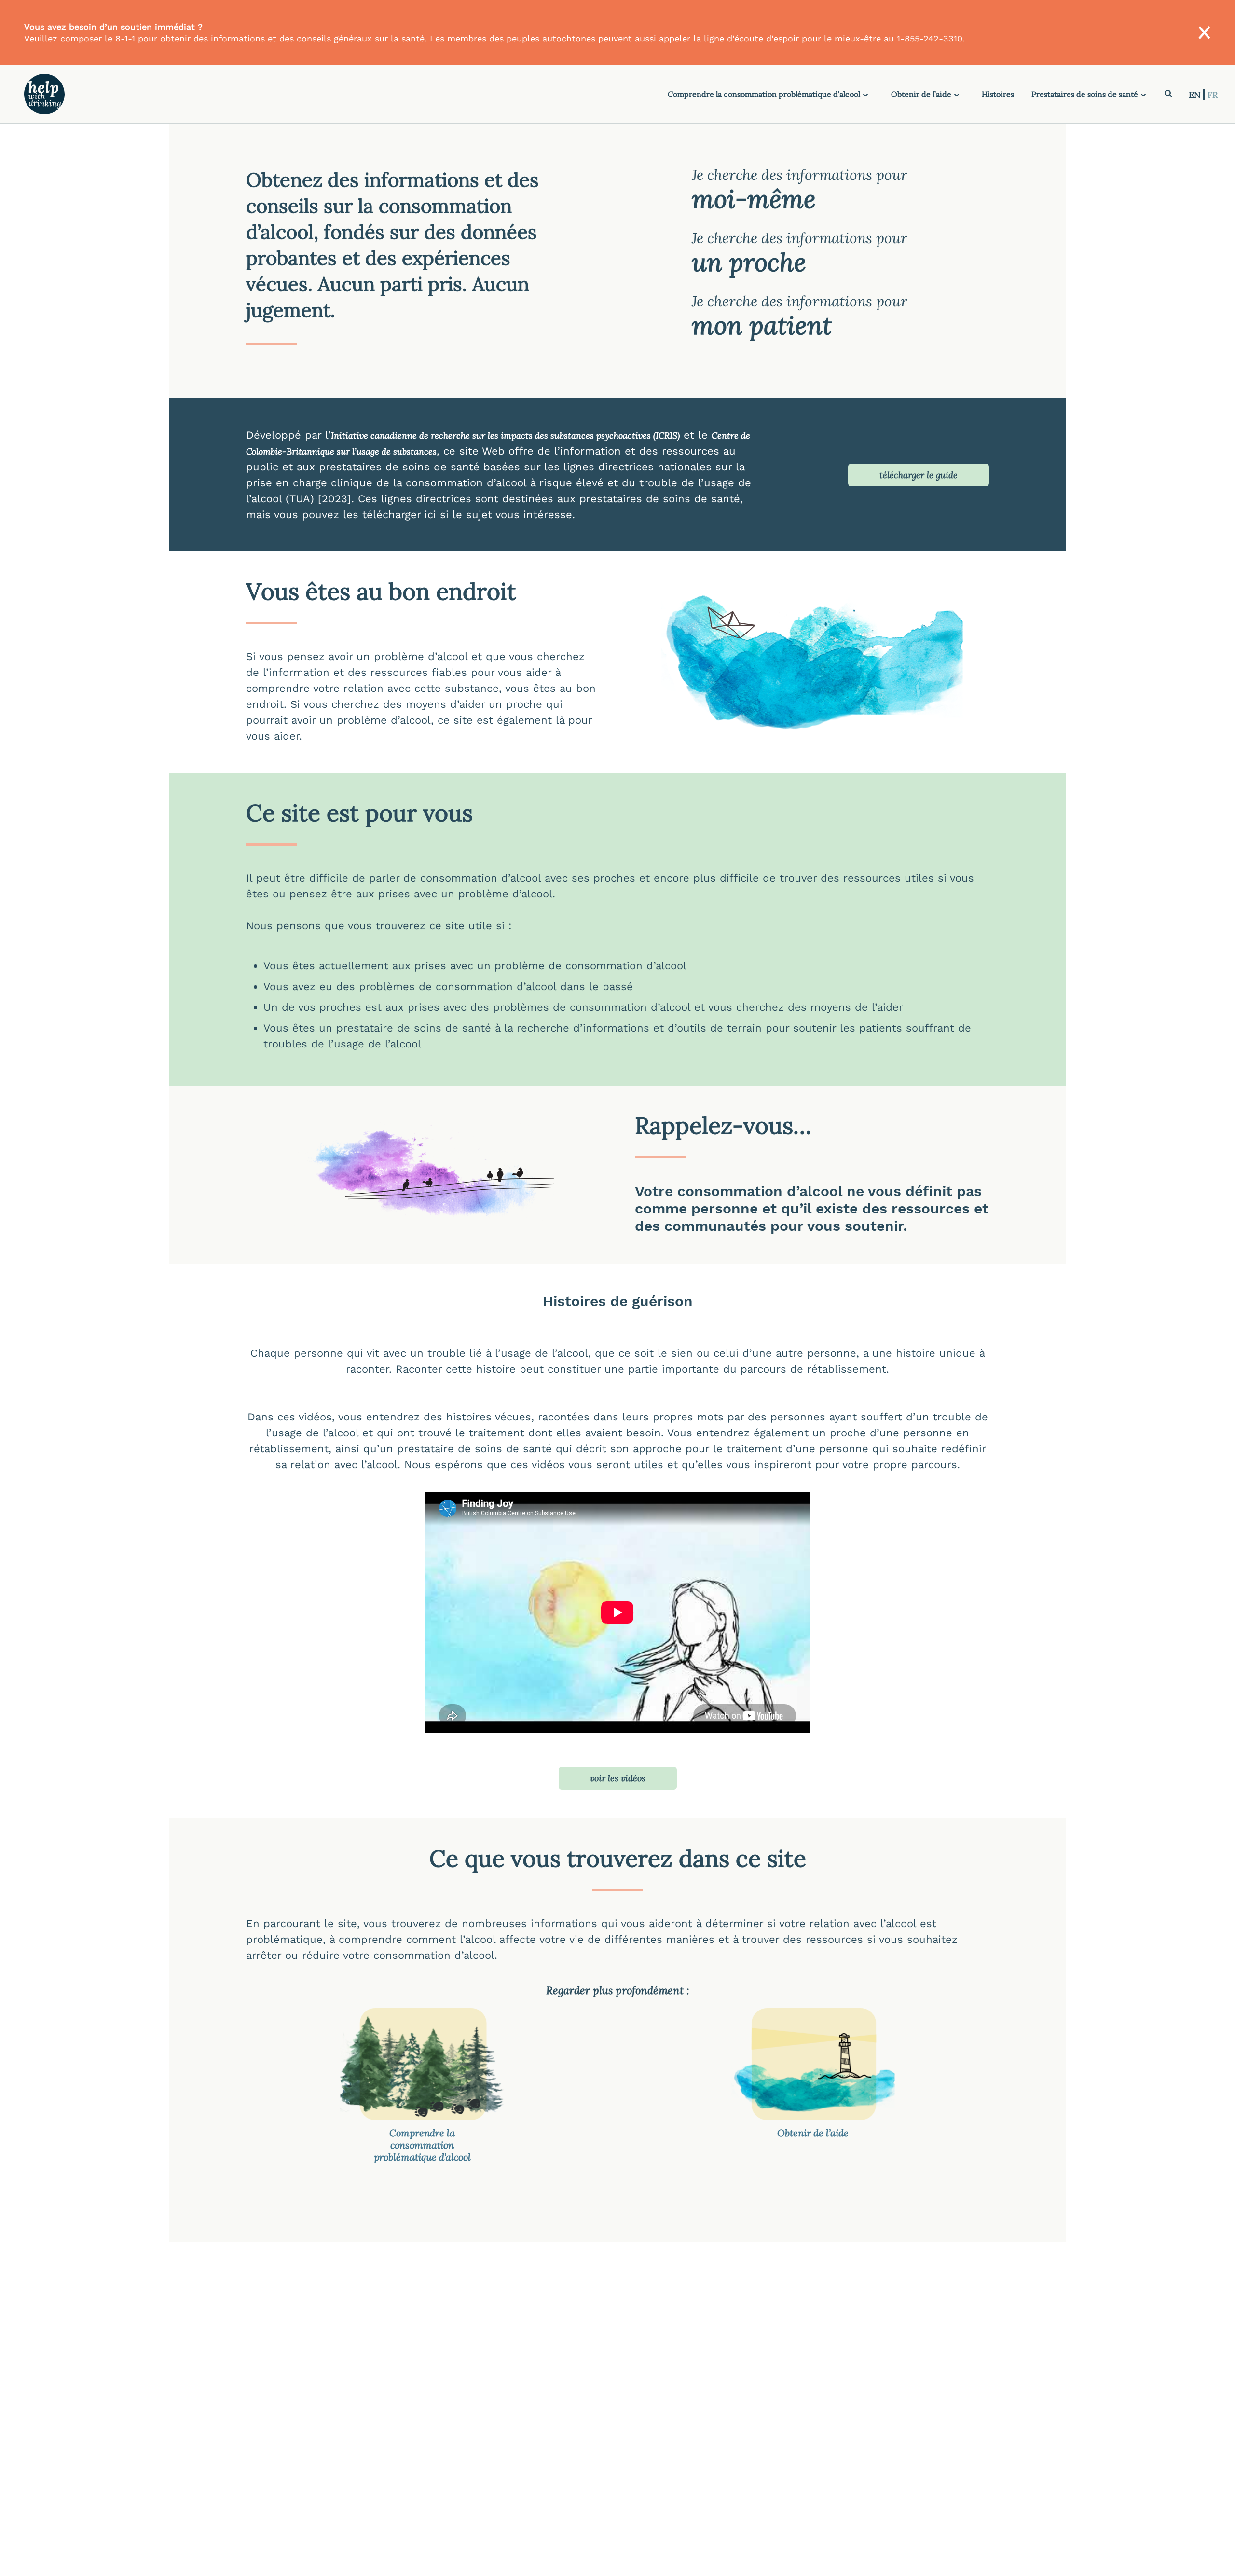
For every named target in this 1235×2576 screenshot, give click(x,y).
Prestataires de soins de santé (1085, 94)
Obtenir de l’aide (921, 94)
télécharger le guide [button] (919, 475)
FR (1213, 95)
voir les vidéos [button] (618, 1778)
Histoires (998, 94)
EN (1196, 95)
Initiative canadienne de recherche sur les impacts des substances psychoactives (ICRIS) (505, 435)
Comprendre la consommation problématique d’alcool (764, 94)
